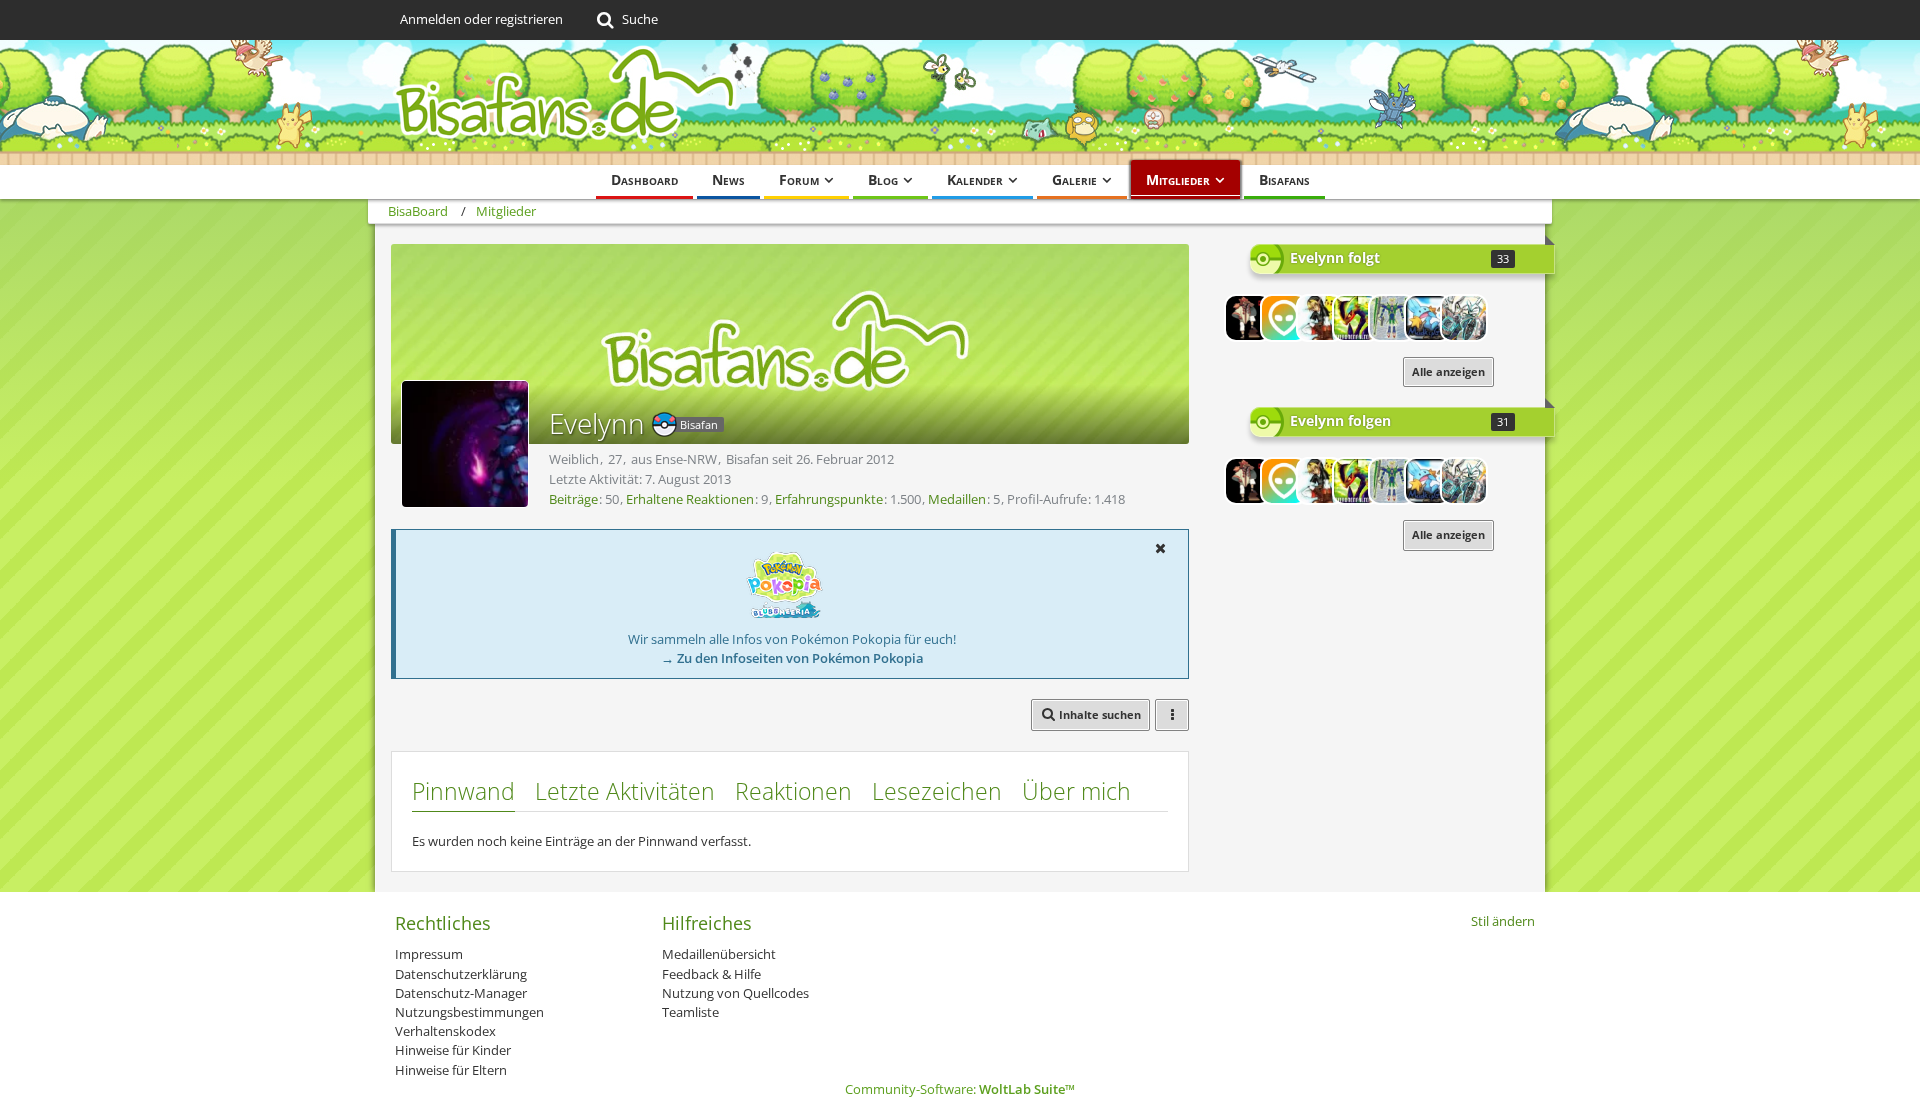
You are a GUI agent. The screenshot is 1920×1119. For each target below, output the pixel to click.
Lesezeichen (937, 791)
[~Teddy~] (1284, 318)
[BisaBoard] (960, 102)
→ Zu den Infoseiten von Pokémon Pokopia (792, 658)
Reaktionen (793, 791)
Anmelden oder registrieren (481, 19)
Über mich (1076, 791)
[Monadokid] (1392, 318)
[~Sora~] (1464, 318)
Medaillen (957, 499)
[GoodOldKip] (1428, 318)
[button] (1160, 548)
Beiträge (573, 499)
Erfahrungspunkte (829, 499)
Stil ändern (1503, 921)
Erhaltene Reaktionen (690, 499)
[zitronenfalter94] (1356, 318)
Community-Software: (960, 1089)
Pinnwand (463, 791)
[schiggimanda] (1320, 318)
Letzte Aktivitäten (625, 791)
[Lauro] (1248, 318)
